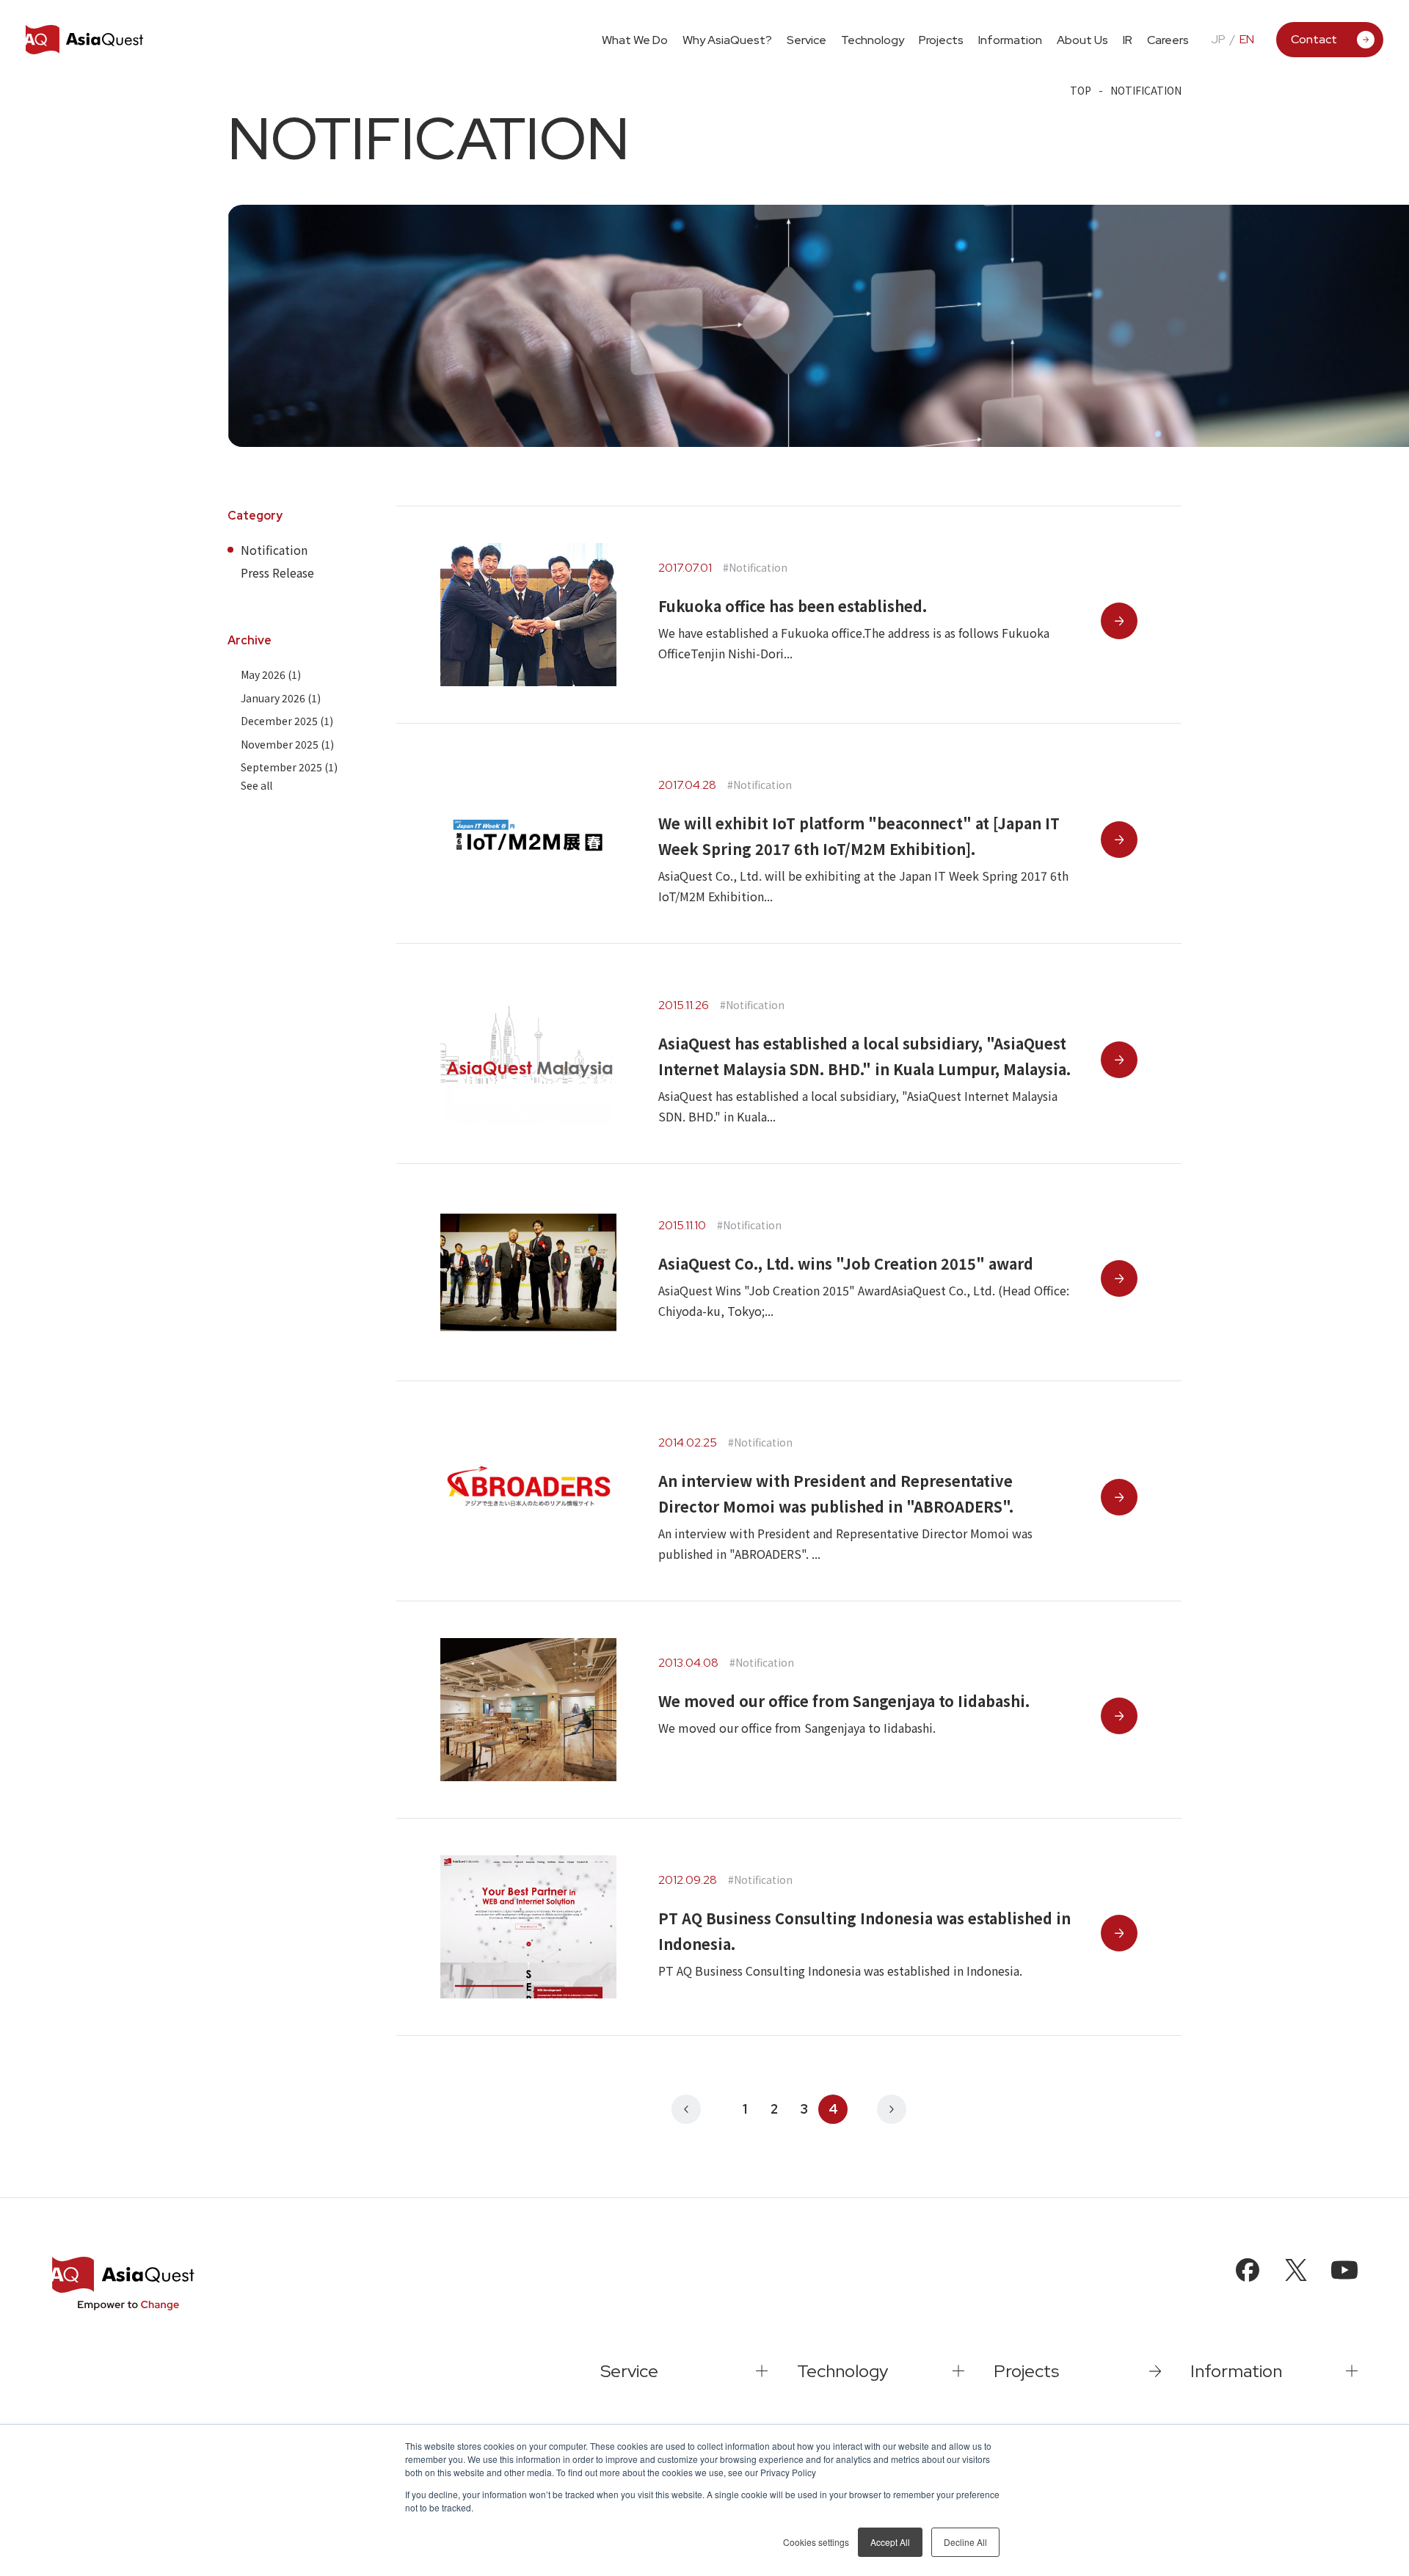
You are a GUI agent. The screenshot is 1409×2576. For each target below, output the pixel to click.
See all (256, 785)
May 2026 (271, 674)
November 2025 (287, 743)
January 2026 (281, 697)
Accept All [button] (890, 2542)
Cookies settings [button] (816, 2542)
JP (1218, 40)
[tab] (807, 39)
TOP (1081, 90)
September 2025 (289, 767)
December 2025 (287, 721)
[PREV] (686, 2109)
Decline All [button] (965, 2542)
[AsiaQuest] (84, 40)
